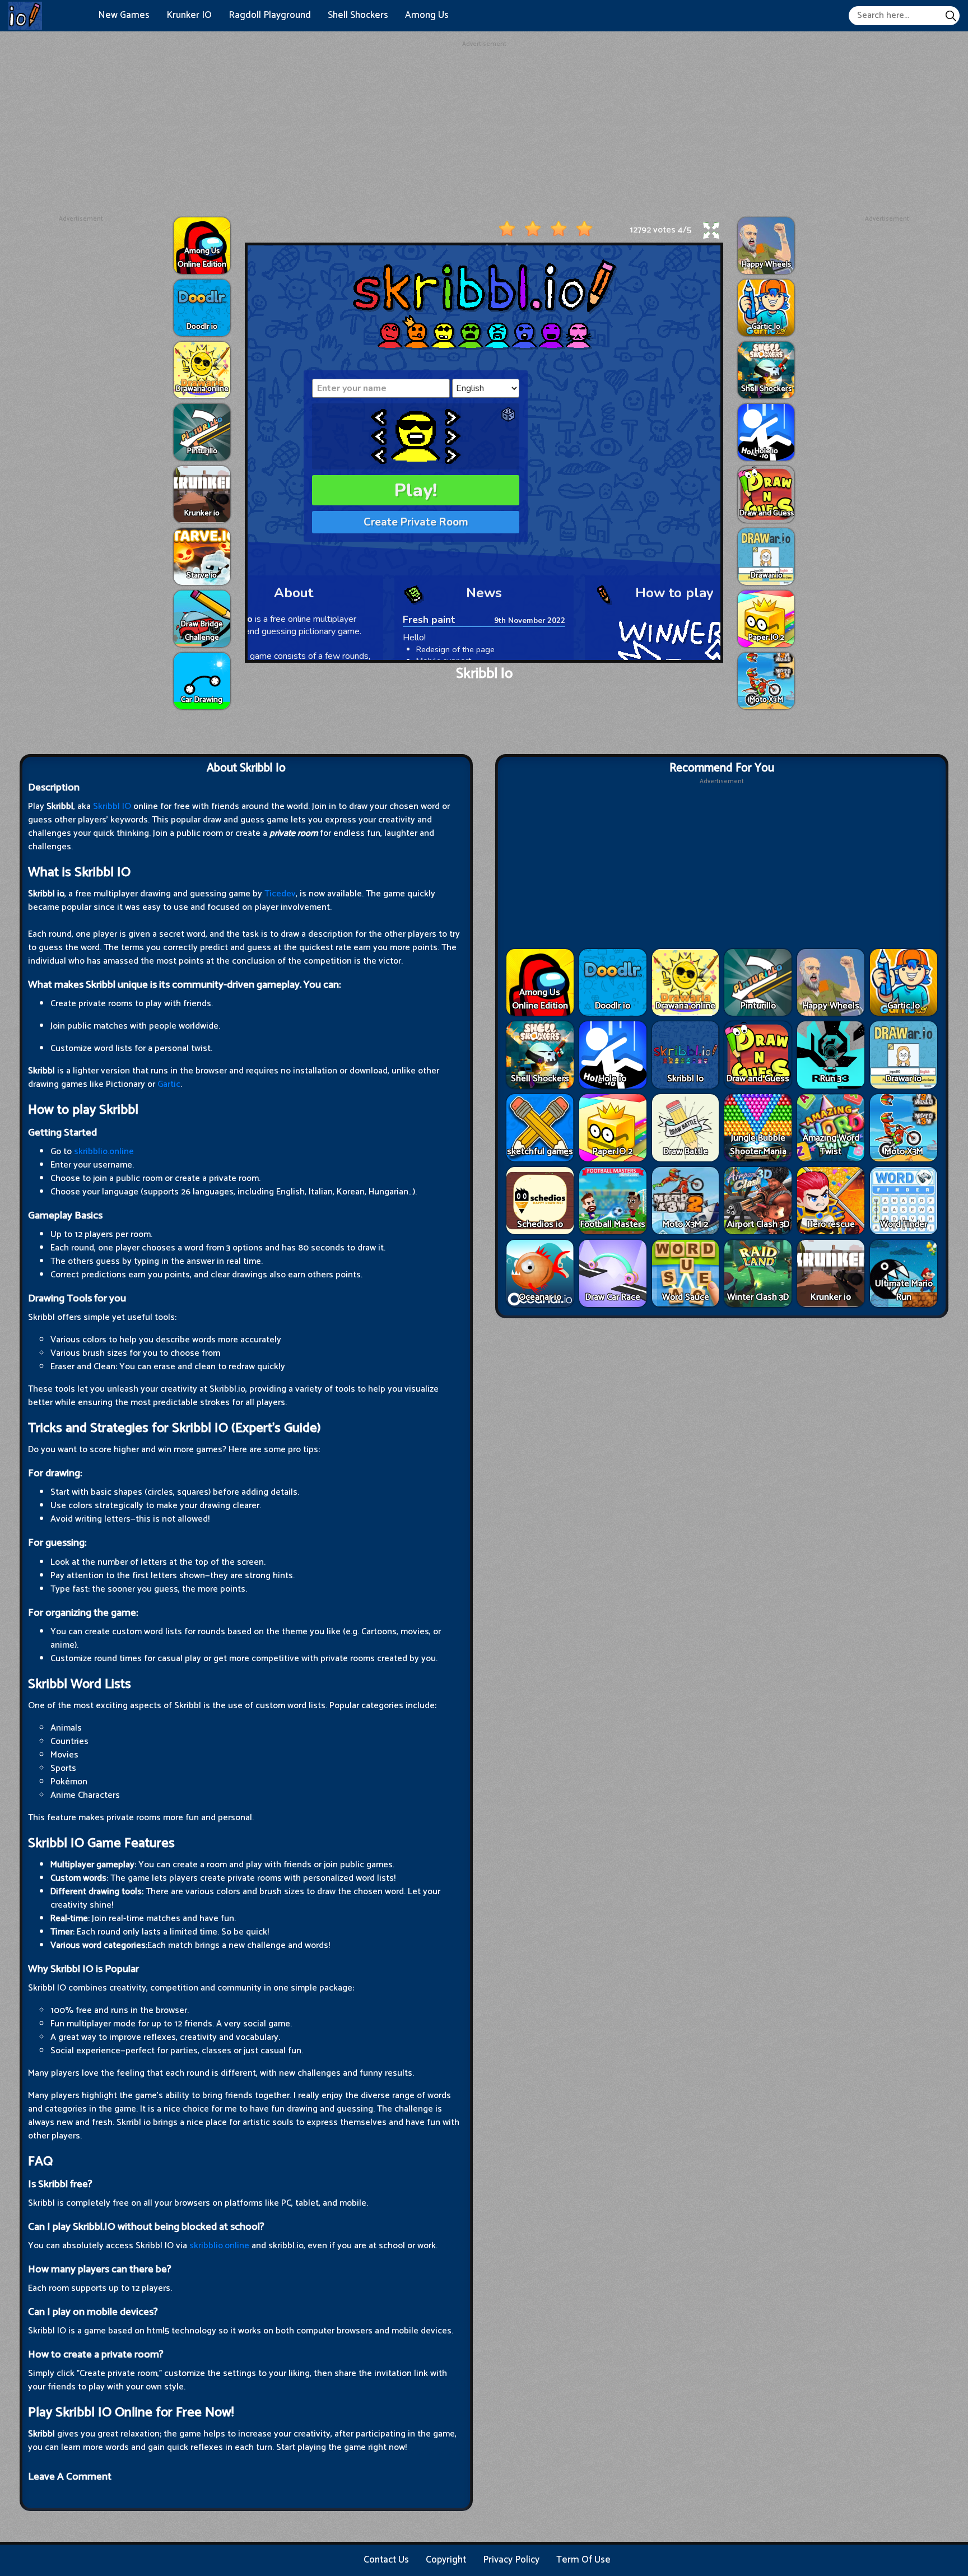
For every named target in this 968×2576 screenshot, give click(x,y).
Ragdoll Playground (270, 15)
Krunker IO (189, 15)
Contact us (386, 2560)
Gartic (169, 1084)
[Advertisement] (484, 128)
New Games (124, 15)
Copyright (446, 2560)
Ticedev (280, 894)
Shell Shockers (358, 15)
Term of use (583, 2560)
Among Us (427, 15)
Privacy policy (511, 2560)
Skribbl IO (112, 806)
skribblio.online (104, 1152)
